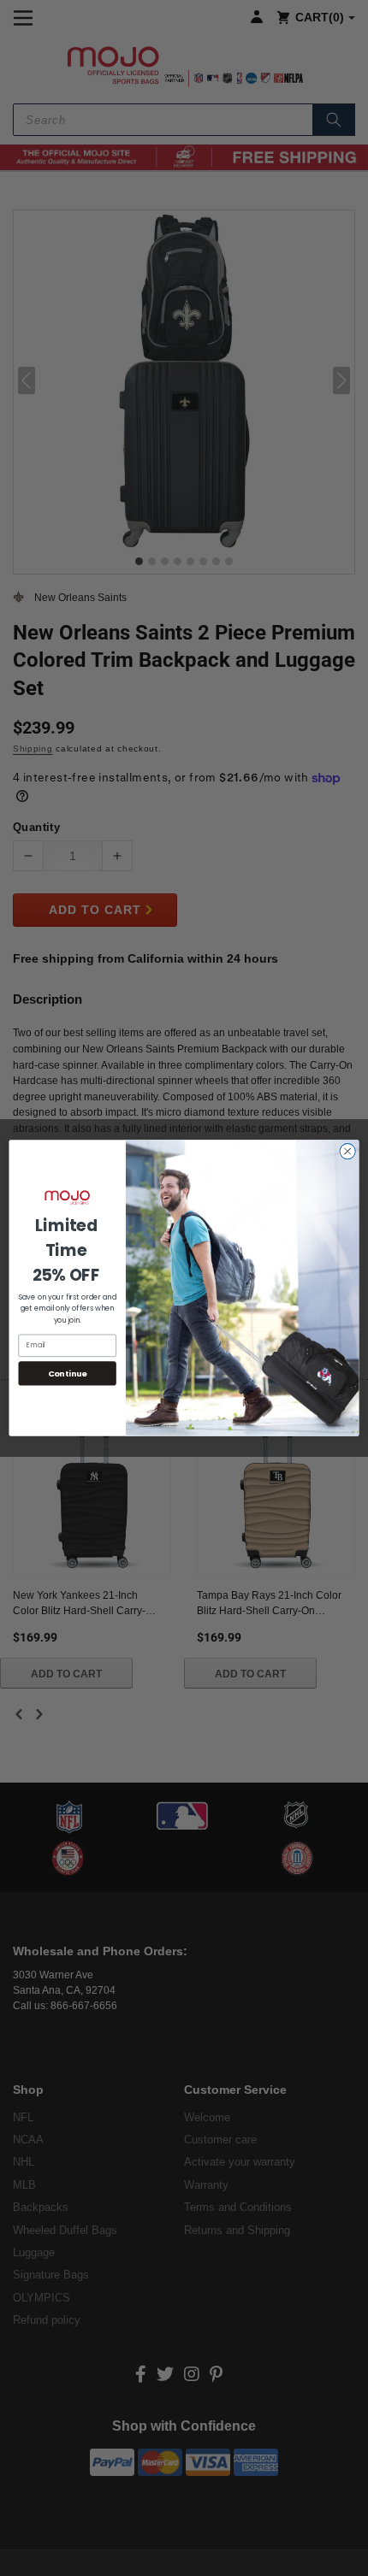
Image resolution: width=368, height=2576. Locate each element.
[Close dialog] (347, 1151)
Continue (68, 1373)
